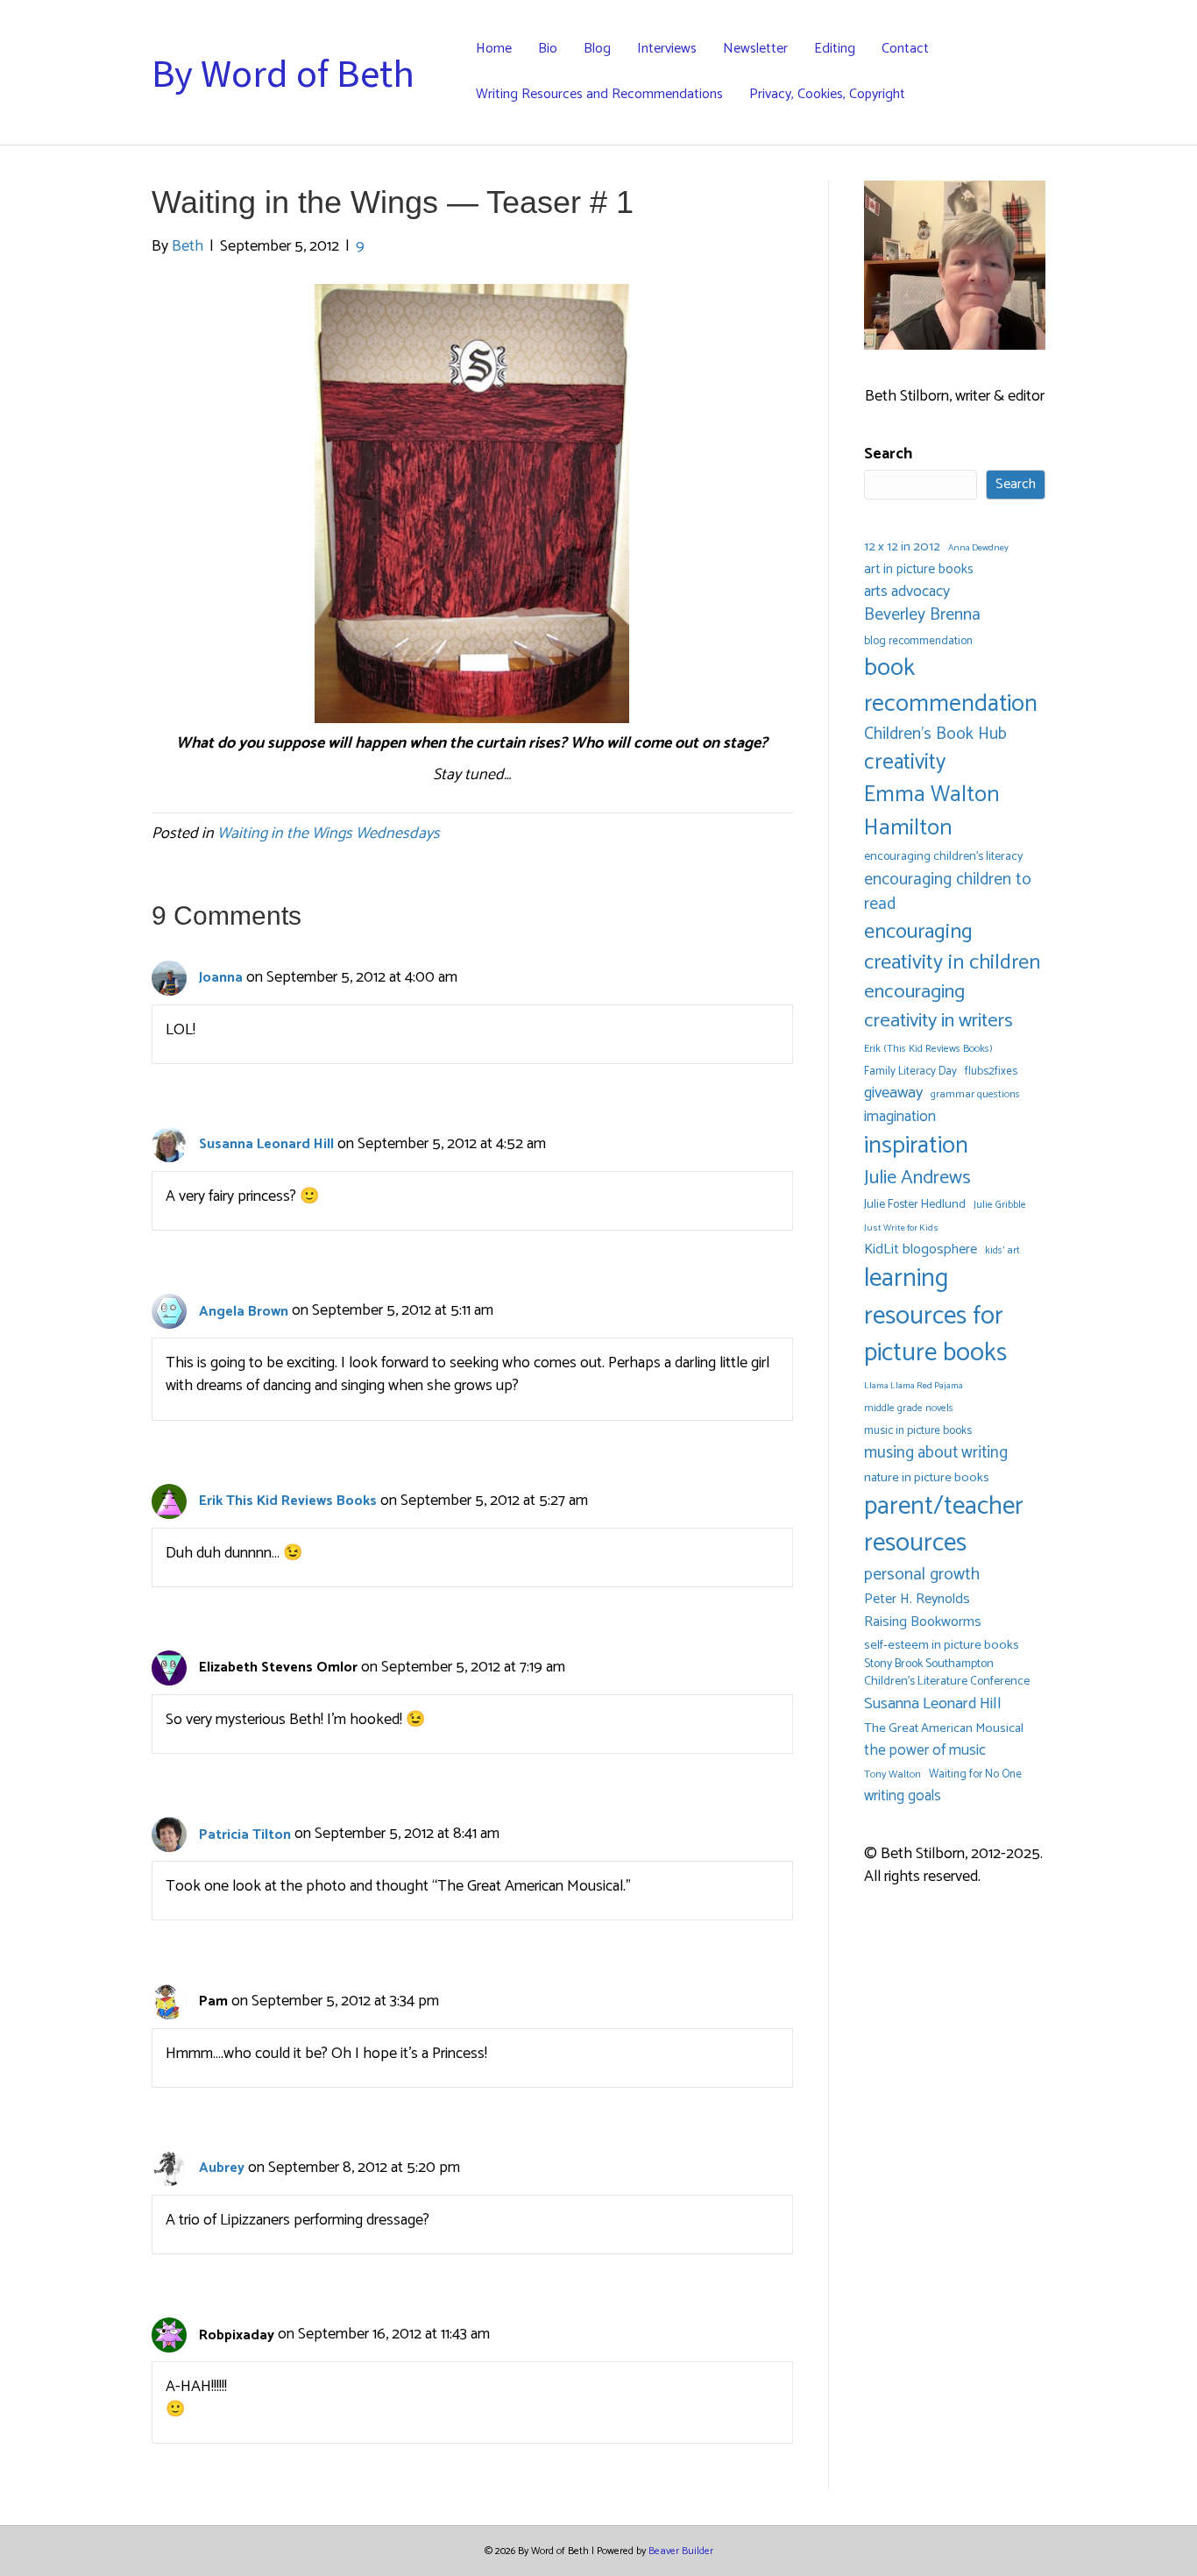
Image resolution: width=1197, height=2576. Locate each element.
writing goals (903, 1796)
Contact (905, 49)
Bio (548, 49)
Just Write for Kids (901, 1228)
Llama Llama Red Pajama (914, 1386)
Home (494, 49)
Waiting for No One (975, 1774)
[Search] (1039, 72)
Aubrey (222, 2168)
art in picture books (919, 570)
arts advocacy (907, 592)
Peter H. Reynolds (917, 1600)
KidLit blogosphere (921, 1250)
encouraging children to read (948, 892)
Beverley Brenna (922, 616)
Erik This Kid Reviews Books (288, 1501)
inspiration (916, 1146)
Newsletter (755, 49)
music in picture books (918, 1431)
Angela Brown (244, 1312)
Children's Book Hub (935, 734)
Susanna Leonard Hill (266, 1144)
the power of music (925, 1751)
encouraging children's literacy (943, 857)
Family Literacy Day (910, 1072)
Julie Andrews (917, 1178)
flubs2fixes (991, 1072)
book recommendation (951, 686)
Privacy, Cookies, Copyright (827, 94)
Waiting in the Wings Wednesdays (329, 834)
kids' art (1002, 1250)
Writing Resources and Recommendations (599, 94)
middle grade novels (909, 1408)
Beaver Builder (681, 2551)
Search (888, 454)
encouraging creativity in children (952, 947)
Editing (835, 49)
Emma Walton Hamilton (932, 811)
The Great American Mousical (944, 1729)
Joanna (221, 978)
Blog (597, 49)
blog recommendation (918, 641)
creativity (905, 763)
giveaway (893, 1093)
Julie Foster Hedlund (915, 1205)
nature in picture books (927, 1478)
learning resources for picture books (935, 1316)
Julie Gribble (1000, 1205)
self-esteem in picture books (942, 1646)
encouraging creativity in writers (938, 1007)
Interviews (667, 49)
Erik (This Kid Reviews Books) (928, 1049)
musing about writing (936, 1453)
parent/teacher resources (944, 1526)
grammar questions (975, 1094)
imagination (900, 1117)
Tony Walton (892, 1774)
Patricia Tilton (245, 1835)
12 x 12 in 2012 (902, 547)
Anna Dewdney (978, 548)
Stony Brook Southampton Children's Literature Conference (947, 1674)
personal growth (922, 1575)
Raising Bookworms (923, 1622)
